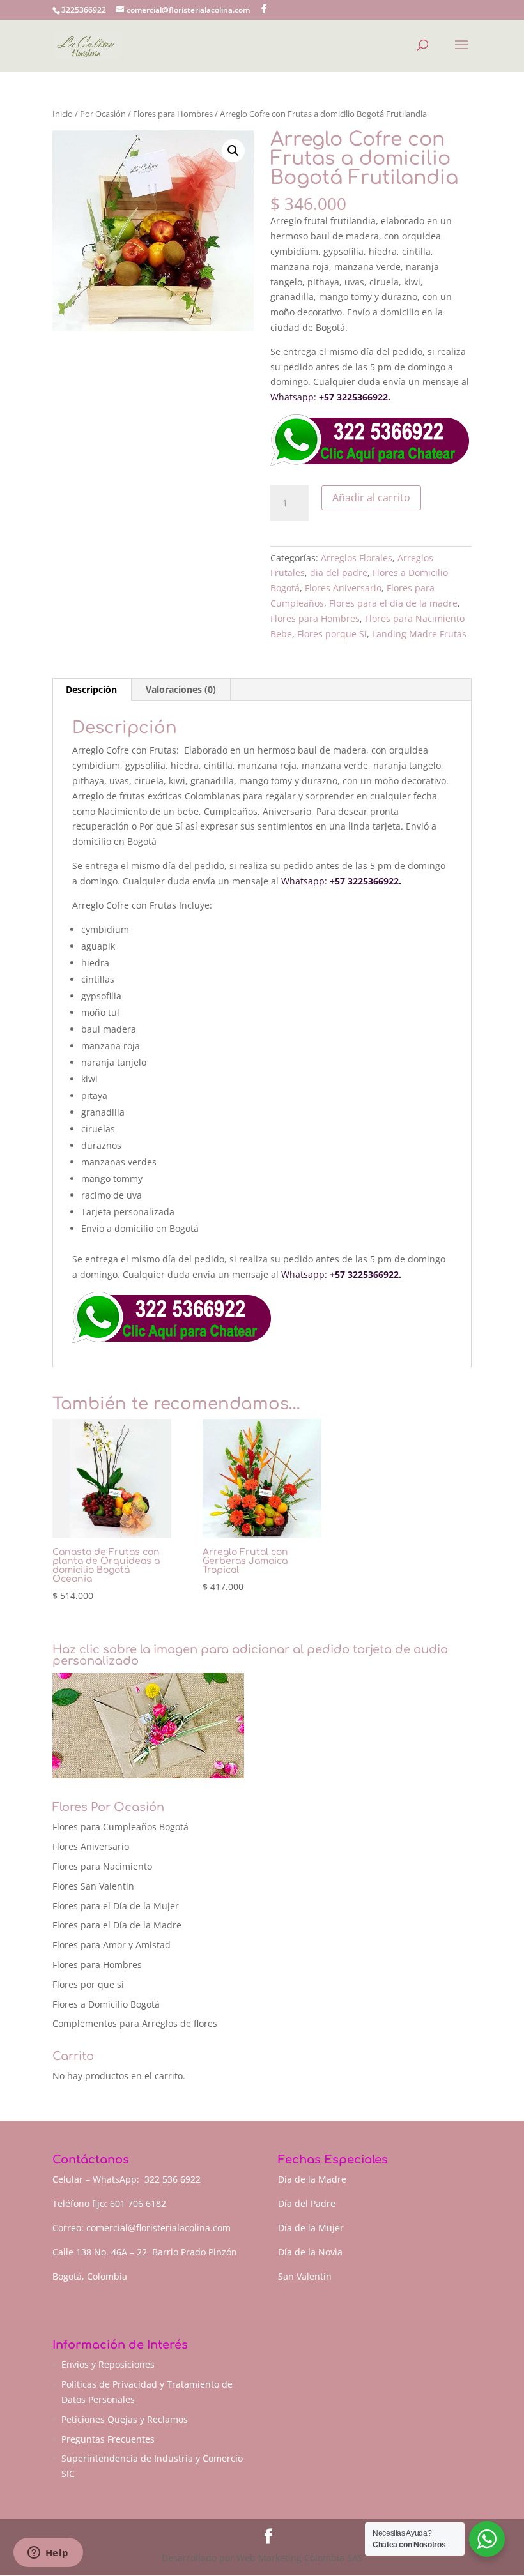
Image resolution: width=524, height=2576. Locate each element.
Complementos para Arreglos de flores (135, 2023)
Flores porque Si (332, 634)
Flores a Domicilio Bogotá (106, 2004)
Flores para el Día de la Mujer (116, 1906)
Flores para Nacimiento (102, 1866)
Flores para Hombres (173, 114)
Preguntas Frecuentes (108, 2439)
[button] (233, 151)
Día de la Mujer (311, 2228)
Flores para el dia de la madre (393, 603)
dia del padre (339, 572)
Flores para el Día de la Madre (117, 1925)
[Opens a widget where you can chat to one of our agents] (48, 2554)
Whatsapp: (293, 397)
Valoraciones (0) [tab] (181, 689)
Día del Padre (307, 2203)
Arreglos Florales (357, 558)
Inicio (63, 114)
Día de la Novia (310, 2252)
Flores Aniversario (343, 588)
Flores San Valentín (93, 1886)
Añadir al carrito (371, 497)
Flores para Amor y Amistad (112, 1945)
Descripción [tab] (91, 689)
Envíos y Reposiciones (108, 2364)
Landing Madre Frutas (419, 634)
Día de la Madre (312, 2179)
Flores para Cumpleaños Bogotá (120, 1827)
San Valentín (305, 2276)
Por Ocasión (103, 114)
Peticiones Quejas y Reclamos (125, 2419)
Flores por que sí (88, 1984)
